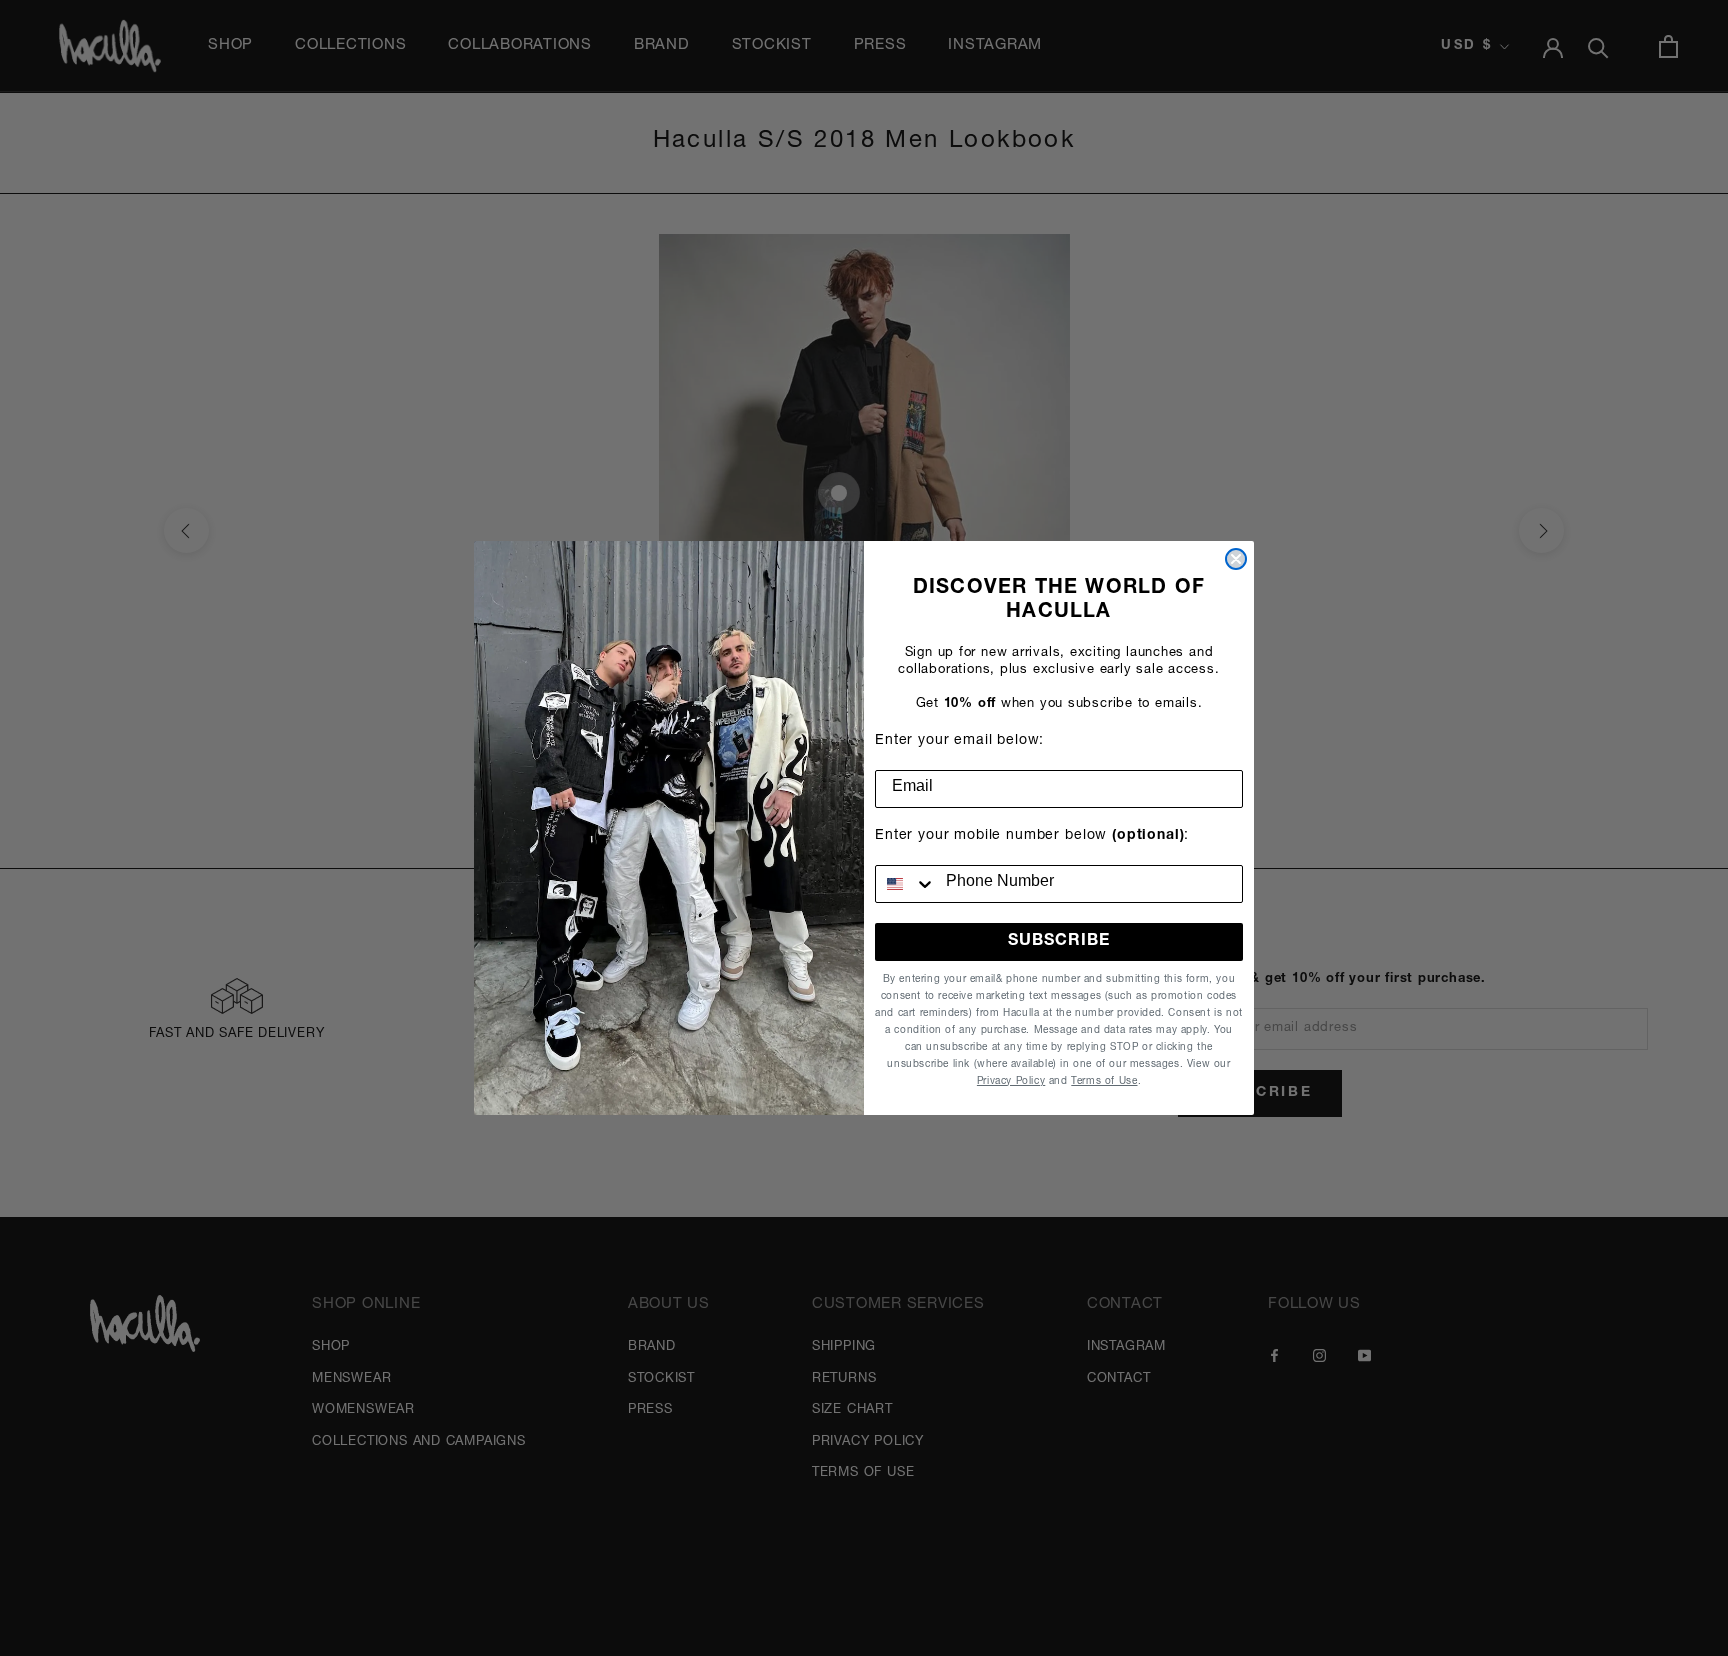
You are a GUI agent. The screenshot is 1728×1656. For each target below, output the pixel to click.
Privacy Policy (1011, 1082)
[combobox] (906, 884)
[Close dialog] (1236, 559)
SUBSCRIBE (1059, 942)
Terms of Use (1104, 1082)
